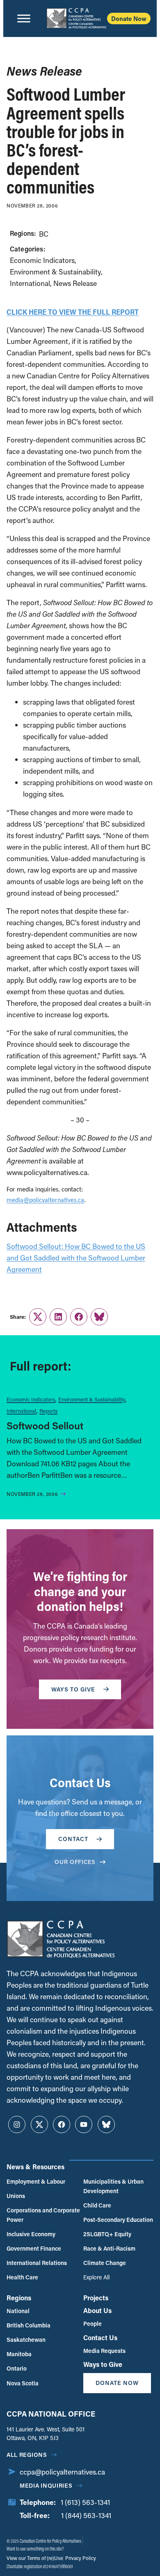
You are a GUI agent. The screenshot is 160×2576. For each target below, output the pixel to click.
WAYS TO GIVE (73, 1689)
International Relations (37, 2263)
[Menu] (24, 18)
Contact (73, 1839)
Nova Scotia (23, 2383)
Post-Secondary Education (118, 2220)
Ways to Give (103, 2364)
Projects (96, 2298)
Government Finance (34, 2248)
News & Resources (35, 2167)
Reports (48, 1411)
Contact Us (100, 2338)
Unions (16, 2196)
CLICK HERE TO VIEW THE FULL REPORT (73, 312)
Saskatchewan (26, 2340)
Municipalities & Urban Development (113, 2186)
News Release (75, 283)
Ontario (17, 2368)
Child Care (97, 2205)
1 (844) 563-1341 (86, 2515)
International (30, 283)
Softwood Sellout (45, 1425)
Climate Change (105, 2263)
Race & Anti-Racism (109, 2248)
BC (44, 234)
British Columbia (29, 2325)
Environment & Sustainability (55, 272)
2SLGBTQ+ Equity (107, 2234)
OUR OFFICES (75, 1862)
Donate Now (129, 18)
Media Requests (104, 2351)
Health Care (22, 2277)
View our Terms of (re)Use (35, 2558)
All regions (27, 2455)
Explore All (96, 2277)
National (18, 2311)
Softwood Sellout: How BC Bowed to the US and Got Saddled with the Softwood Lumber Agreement (76, 1258)
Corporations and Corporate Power (43, 2215)
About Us (97, 2310)
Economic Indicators (42, 260)
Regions (19, 2298)
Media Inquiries (46, 2485)
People (93, 2324)
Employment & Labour (36, 2181)
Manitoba (19, 2354)
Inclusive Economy (31, 2234)
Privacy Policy (80, 2558)
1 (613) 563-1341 (85, 2502)
